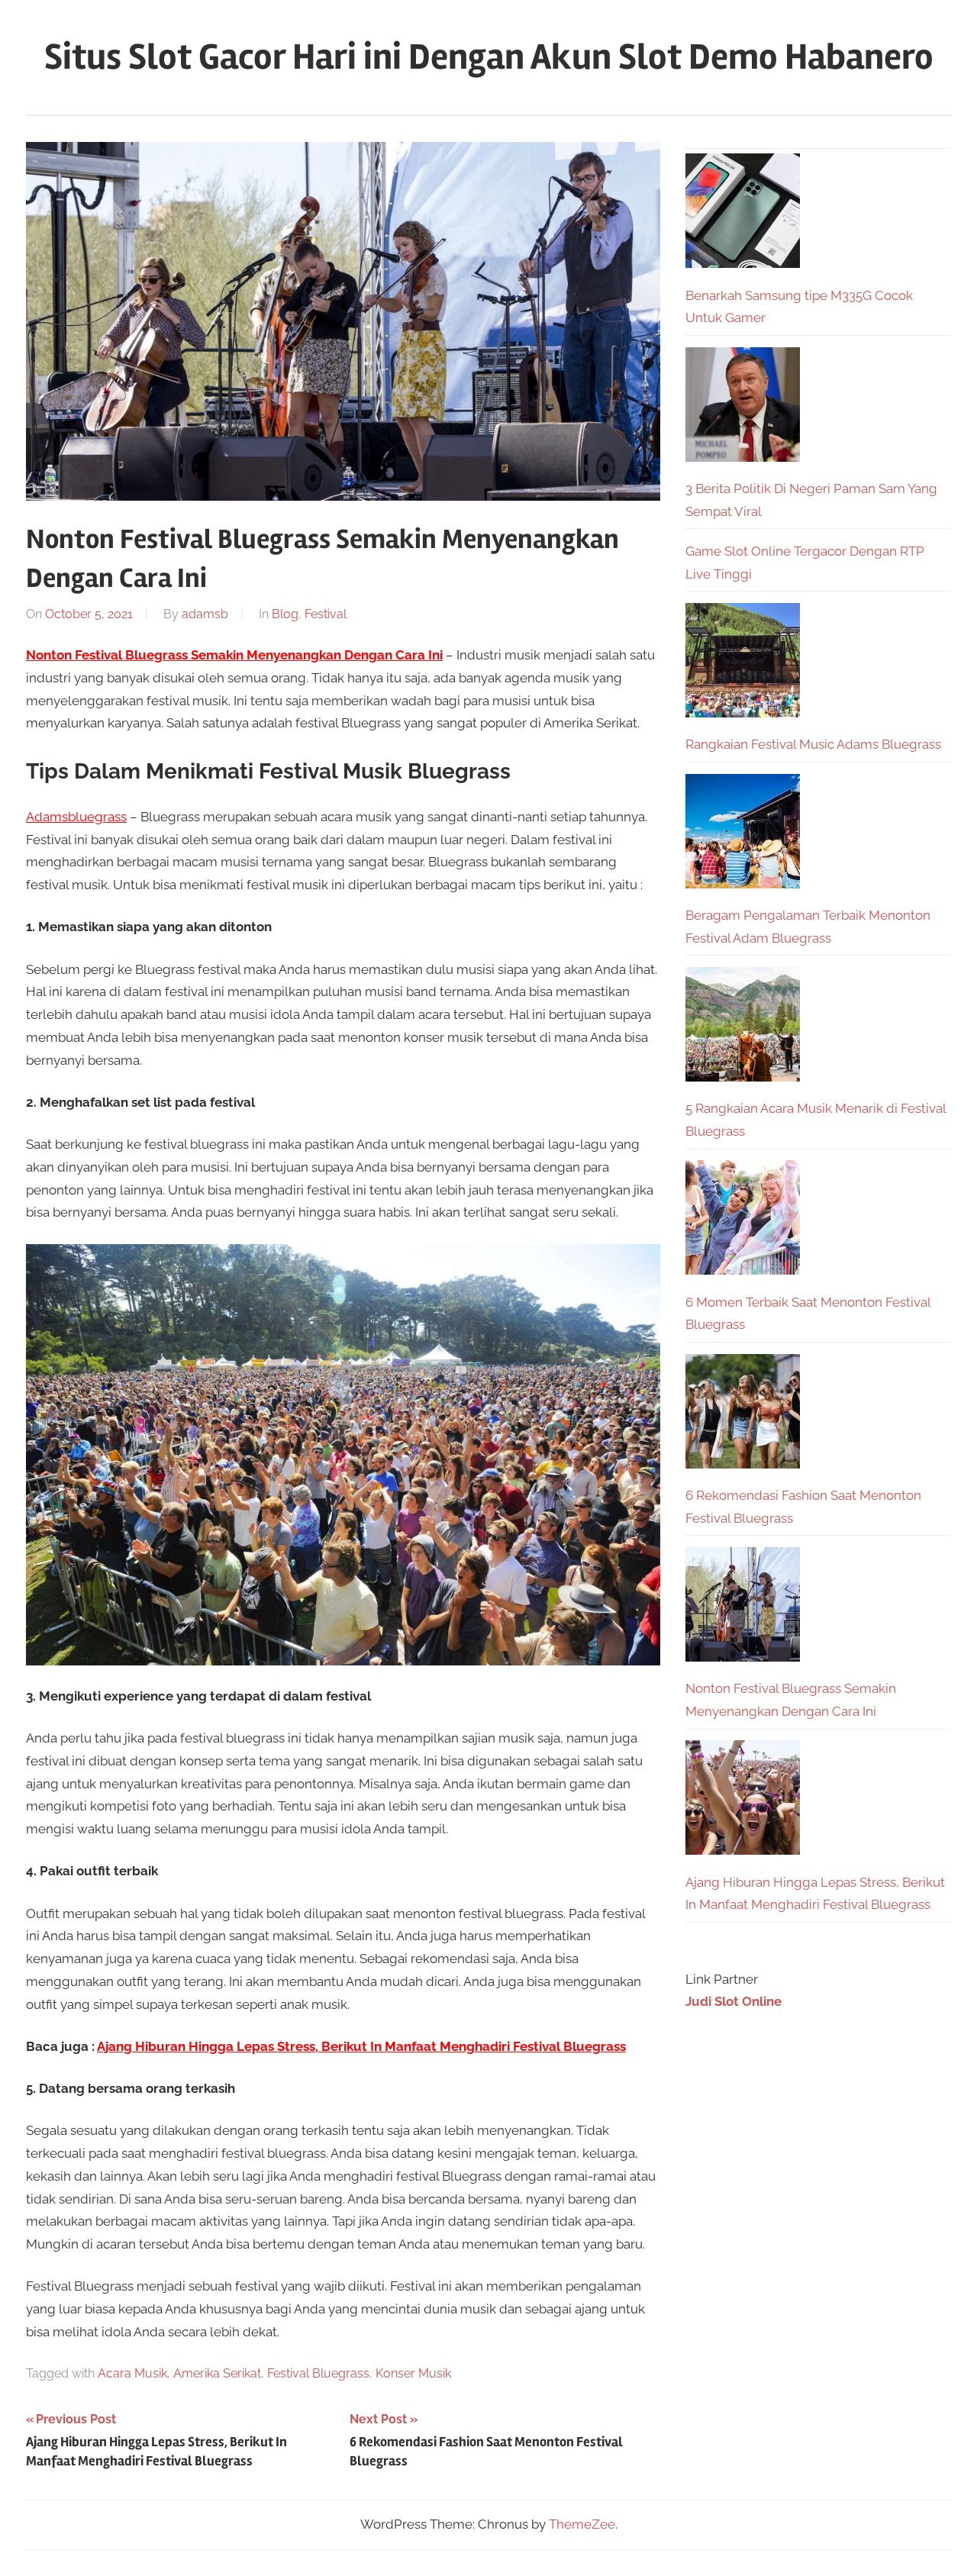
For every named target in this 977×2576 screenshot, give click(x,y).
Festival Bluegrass (318, 2373)
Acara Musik (132, 2373)
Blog (285, 614)
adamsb (205, 614)
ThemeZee (582, 2524)
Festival (326, 614)
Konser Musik (413, 2373)
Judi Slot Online (734, 2001)
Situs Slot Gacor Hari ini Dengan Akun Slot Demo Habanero (489, 57)
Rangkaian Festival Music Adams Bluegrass (813, 744)
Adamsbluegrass (76, 817)
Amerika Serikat (217, 2373)
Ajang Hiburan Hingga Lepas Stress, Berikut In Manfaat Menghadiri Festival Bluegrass (361, 2046)
